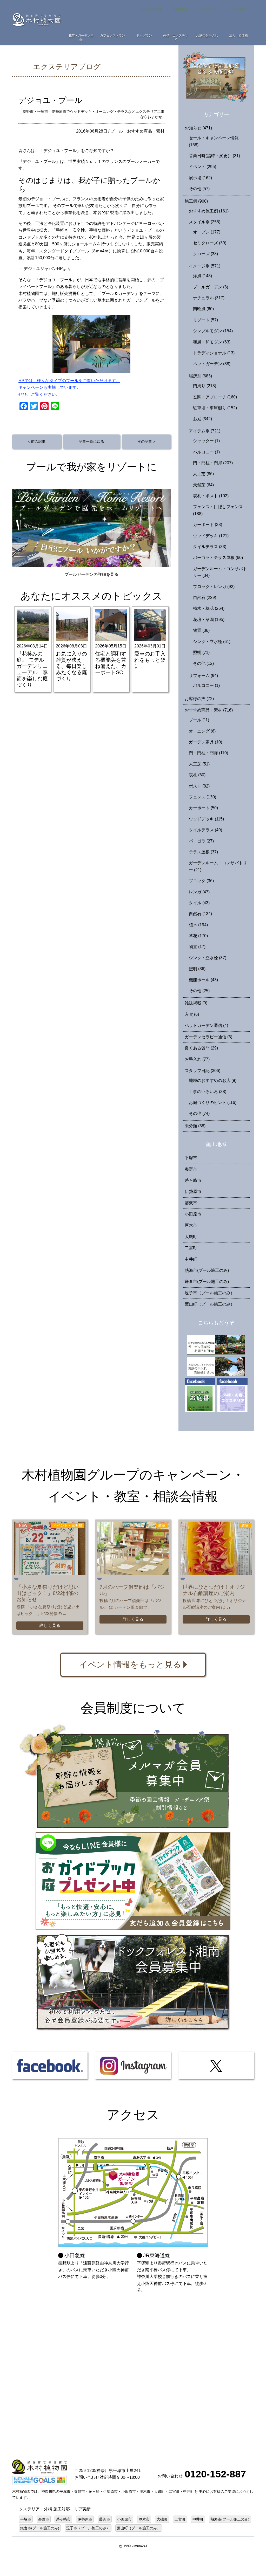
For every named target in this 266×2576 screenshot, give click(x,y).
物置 (201, 630)
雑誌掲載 (196, 1003)
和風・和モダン (212, 342)
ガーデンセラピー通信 (208, 1037)
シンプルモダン (213, 331)
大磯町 (191, 1237)
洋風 (202, 276)
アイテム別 (205, 431)
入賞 (192, 1014)
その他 (199, 189)
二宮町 (191, 1248)
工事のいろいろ (208, 1092)
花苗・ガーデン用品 (81, 37)
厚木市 (191, 1225)
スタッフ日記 (202, 1071)
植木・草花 (209, 608)
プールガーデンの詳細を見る (91, 574)
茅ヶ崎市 (193, 1180)
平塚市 (191, 1158)
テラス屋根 (203, 852)
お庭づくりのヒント (213, 1103)
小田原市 (193, 1214)
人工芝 (203, 474)
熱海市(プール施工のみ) (207, 1270)
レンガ (199, 892)
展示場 (200, 178)
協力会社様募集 (152, 10)
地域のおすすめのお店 (213, 1080)
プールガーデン (211, 287)
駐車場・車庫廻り (215, 408)
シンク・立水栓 (212, 642)
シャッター (206, 441)
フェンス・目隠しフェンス (218, 510)
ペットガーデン (212, 364)
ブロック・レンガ (214, 587)
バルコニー (206, 452)
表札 (197, 775)
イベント (202, 167)
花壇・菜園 (209, 620)
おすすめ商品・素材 (146, 131)
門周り (205, 386)
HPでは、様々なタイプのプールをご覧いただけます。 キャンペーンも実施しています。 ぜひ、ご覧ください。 (69, 388)
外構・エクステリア (176, 37)
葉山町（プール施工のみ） (210, 1304)
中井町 (191, 1259)
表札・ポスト (211, 496)
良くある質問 (201, 1048)
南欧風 (203, 309)
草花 (198, 936)
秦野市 (191, 1169)
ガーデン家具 (205, 742)
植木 (198, 925)
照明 (201, 652)
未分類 (195, 1126)
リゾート (205, 320)
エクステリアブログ (67, 67)
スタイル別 (205, 222)
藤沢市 (191, 1203)
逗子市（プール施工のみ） (210, 1293)
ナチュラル (209, 298)
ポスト (199, 786)
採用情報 (181, 10)
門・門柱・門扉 (213, 463)
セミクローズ (210, 243)
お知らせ (198, 128)
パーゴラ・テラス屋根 (218, 558)
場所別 (200, 376)
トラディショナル (214, 353)
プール (117, 131)
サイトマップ (210, 10)
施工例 (196, 201)
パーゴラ (201, 841)
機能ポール (203, 980)
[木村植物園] (37, 19)
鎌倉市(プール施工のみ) (207, 1282)
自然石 (205, 598)
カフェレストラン (112, 36)
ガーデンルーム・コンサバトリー (220, 572)
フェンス (202, 797)
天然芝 (203, 485)
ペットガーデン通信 (206, 1025)
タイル (199, 903)
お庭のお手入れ (207, 36)
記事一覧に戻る (91, 441)
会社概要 (239, 10)
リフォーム (203, 676)
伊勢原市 (193, 1192)
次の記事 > (146, 441)
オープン (207, 232)
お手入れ (197, 1059)
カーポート (208, 525)
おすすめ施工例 (209, 211)
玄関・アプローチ (215, 397)
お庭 (202, 419)
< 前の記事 (37, 441)
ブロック (201, 881)
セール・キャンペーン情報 (214, 141)
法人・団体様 (238, 36)
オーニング (202, 731)
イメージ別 (205, 266)
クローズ (205, 254)
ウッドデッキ (211, 536)
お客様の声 (199, 699)
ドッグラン (144, 36)
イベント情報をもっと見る (130, 1665)
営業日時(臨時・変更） (214, 156)
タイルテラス (210, 547)
